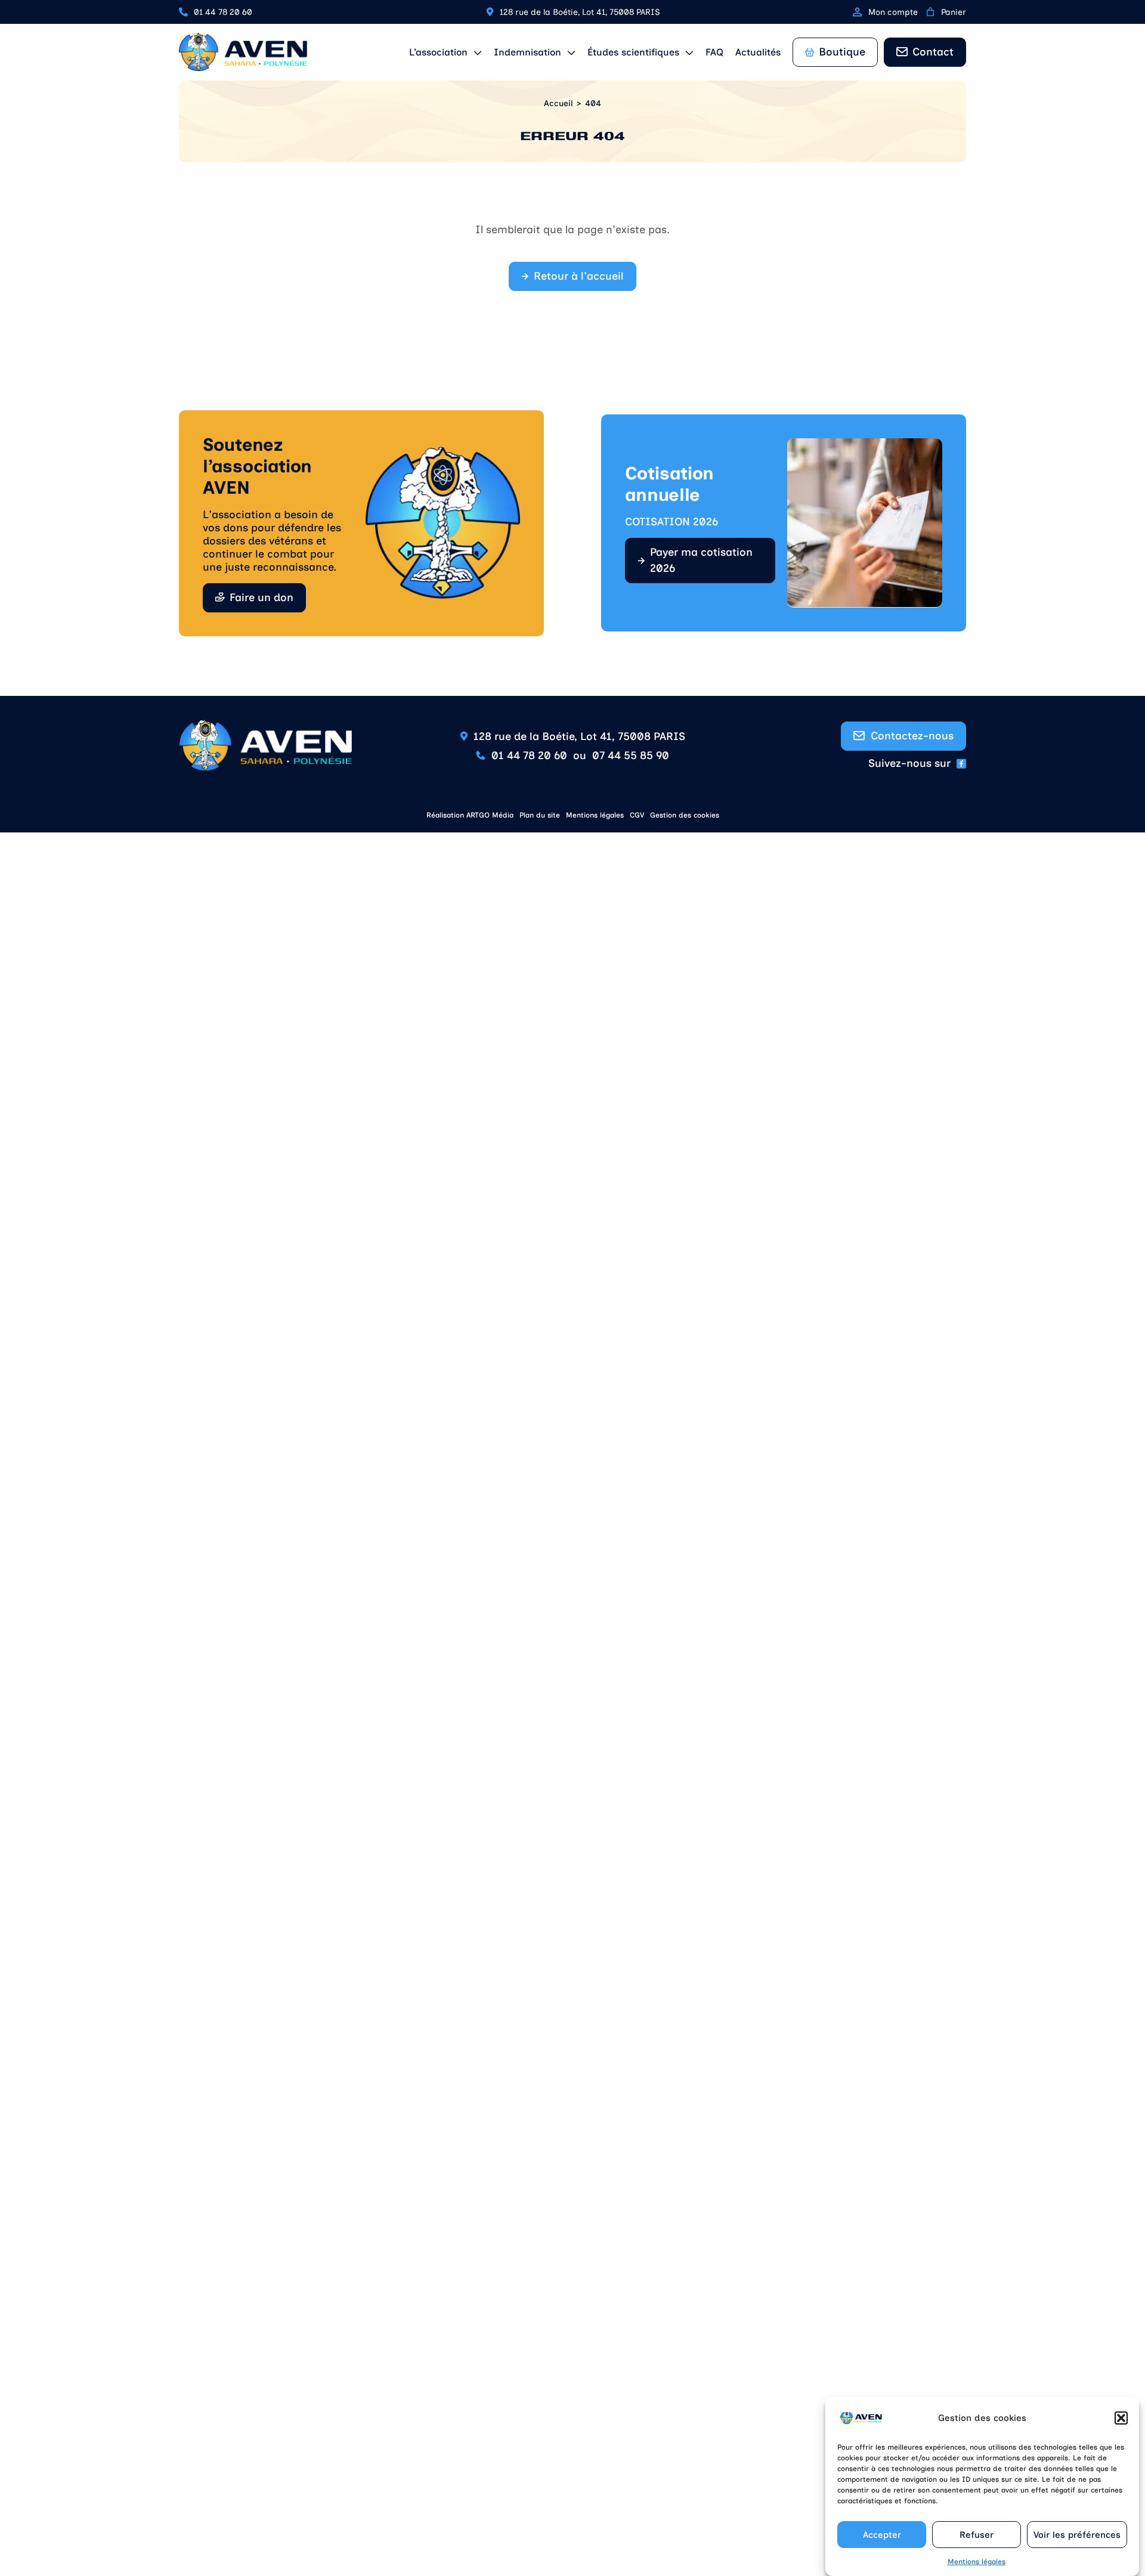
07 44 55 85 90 (631, 756)
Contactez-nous (912, 736)
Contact (933, 52)
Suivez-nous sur (909, 763)
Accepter (882, 2535)
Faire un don (262, 597)
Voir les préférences (1077, 2535)
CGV (637, 815)
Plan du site (540, 815)
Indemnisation (527, 52)
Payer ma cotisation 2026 (701, 560)
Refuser (977, 2535)
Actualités (758, 52)
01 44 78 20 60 (223, 12)
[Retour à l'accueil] (243, 52)
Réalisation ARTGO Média (470, 815)
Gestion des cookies (685, 815)
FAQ (714, 52)
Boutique (842, 52)
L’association (438, 52)
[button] (1121, 2418)
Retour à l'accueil (579, 276)
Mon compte (893, 12)
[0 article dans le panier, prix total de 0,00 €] (930, 12)
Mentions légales (977, 2562)
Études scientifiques (633, 52)
